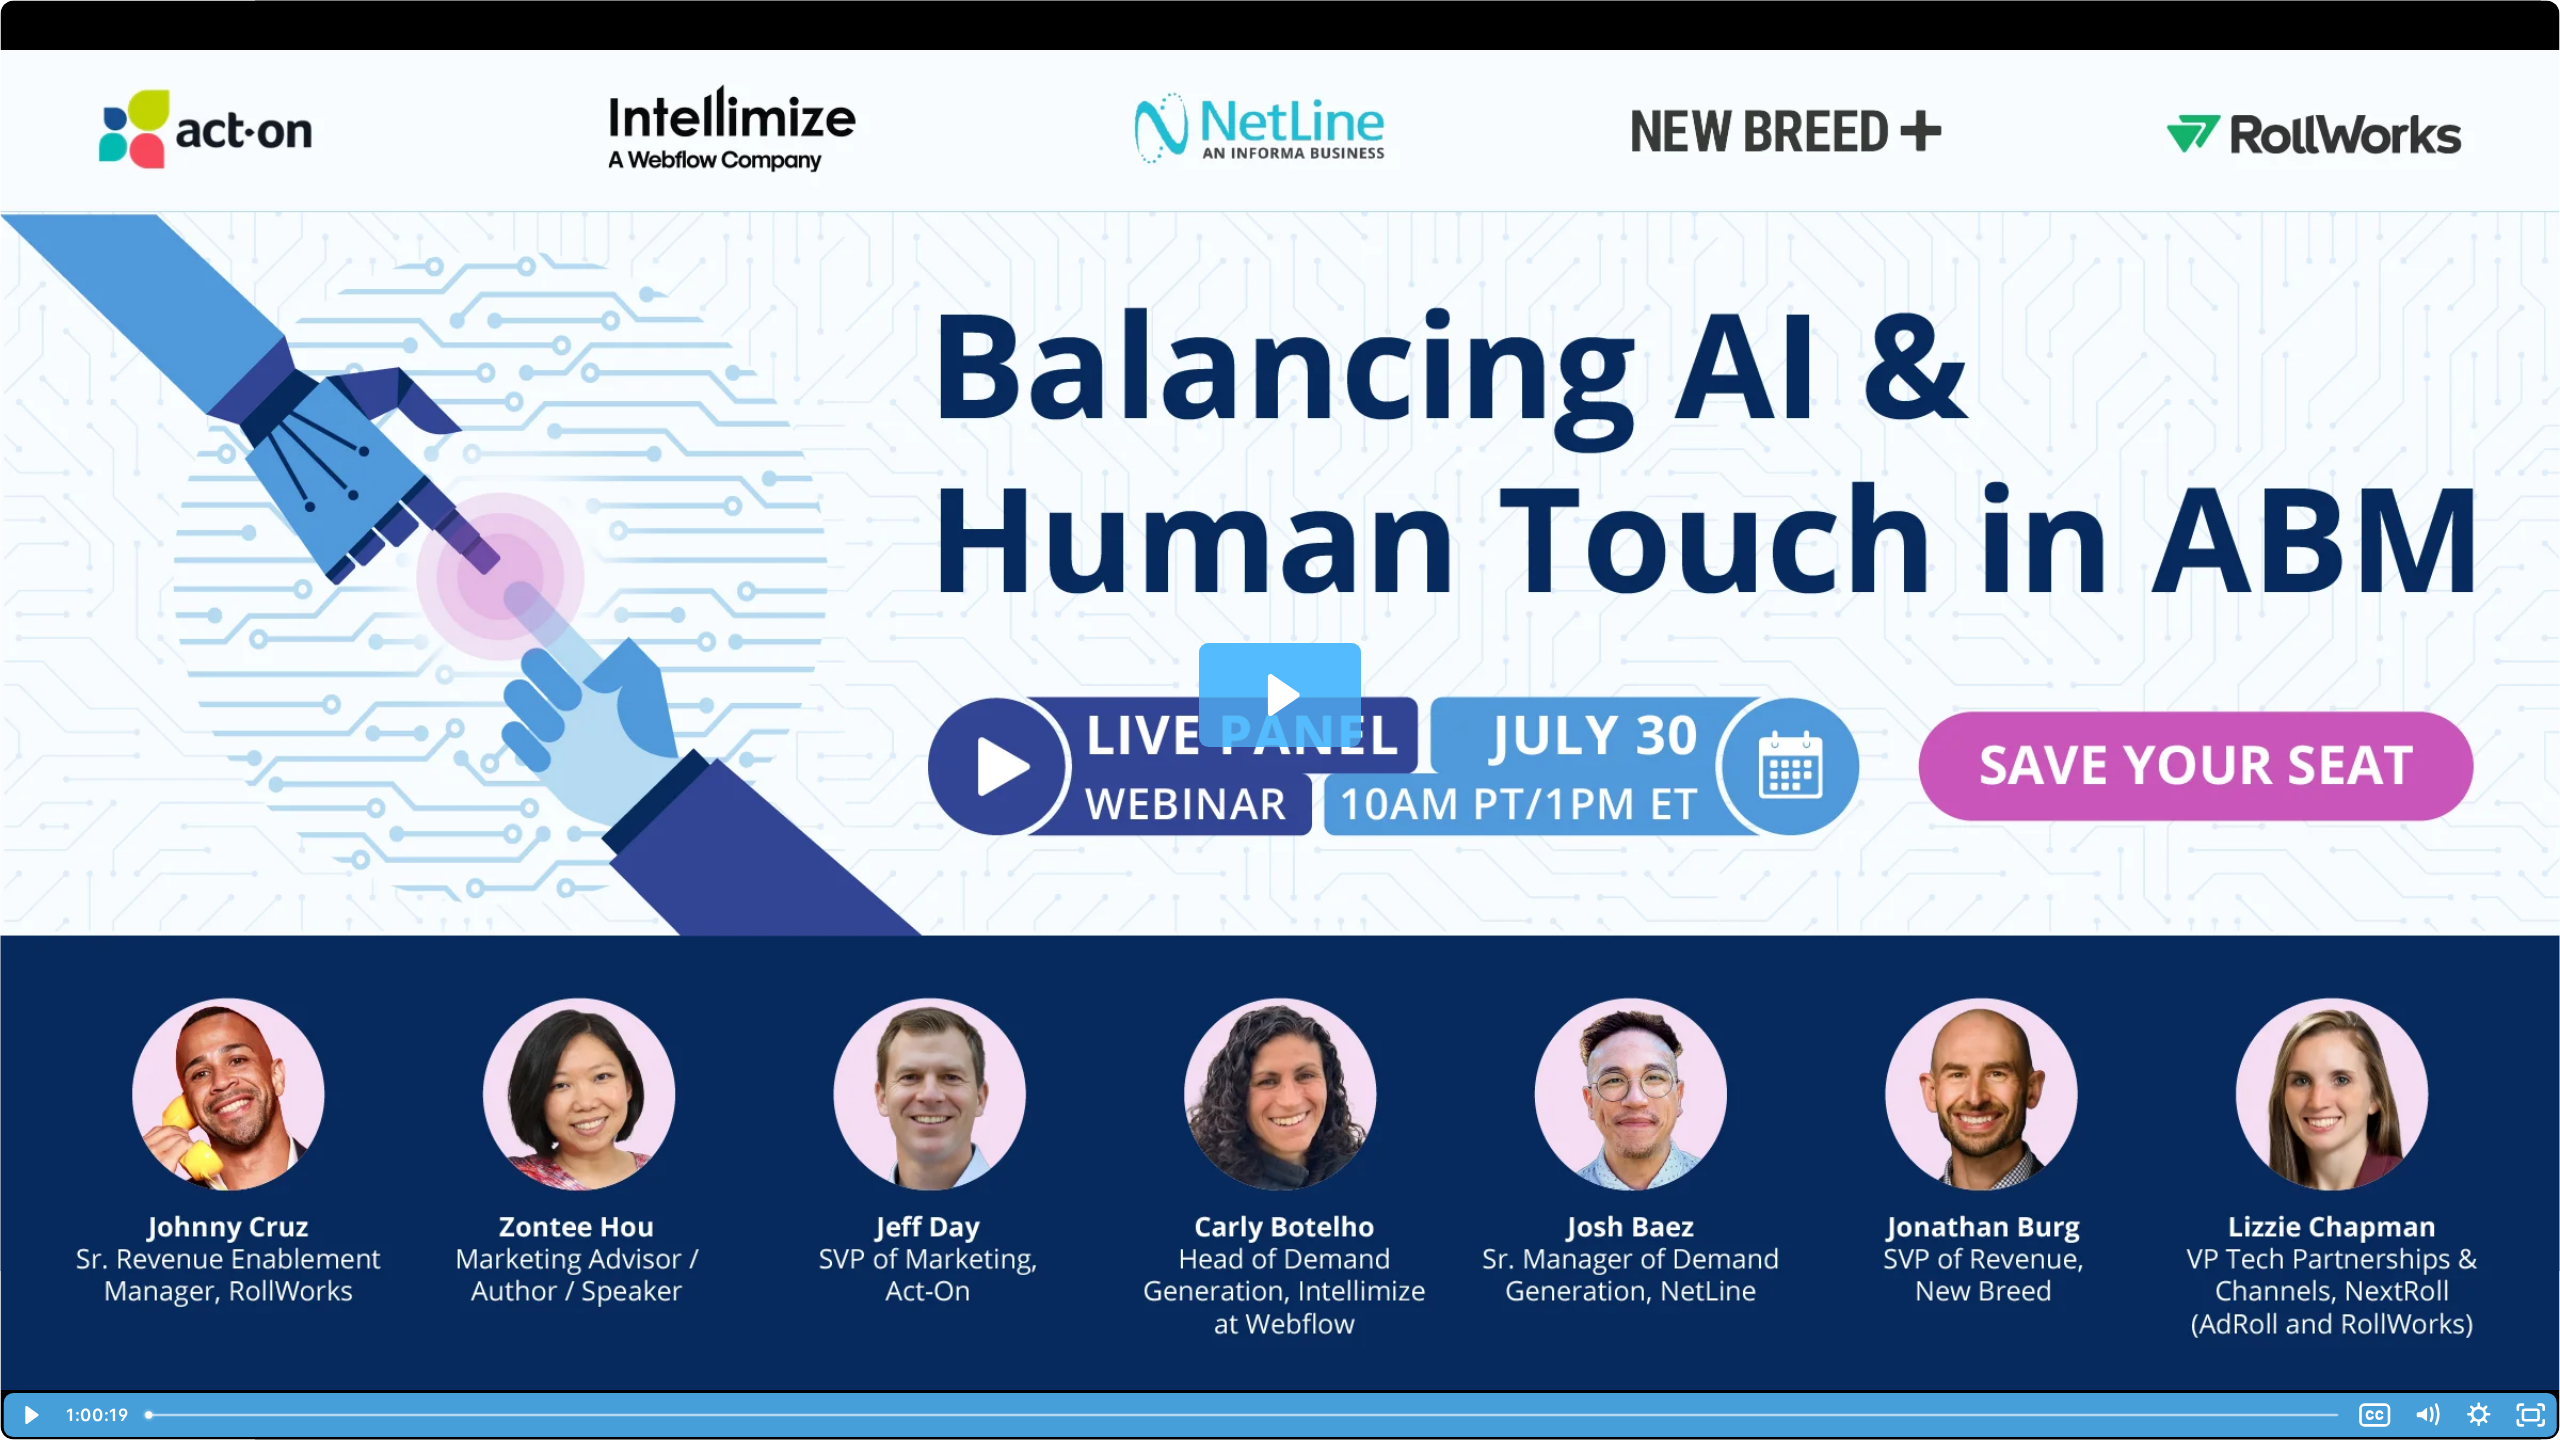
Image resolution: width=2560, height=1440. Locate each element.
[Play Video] (29, 1415)
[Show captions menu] (2375, 1415)
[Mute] (2427, 1415)
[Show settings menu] (2479, 1415)
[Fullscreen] (2531, 1415)
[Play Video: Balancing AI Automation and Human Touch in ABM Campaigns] (1280, 695)
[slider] (1243, 1415)
